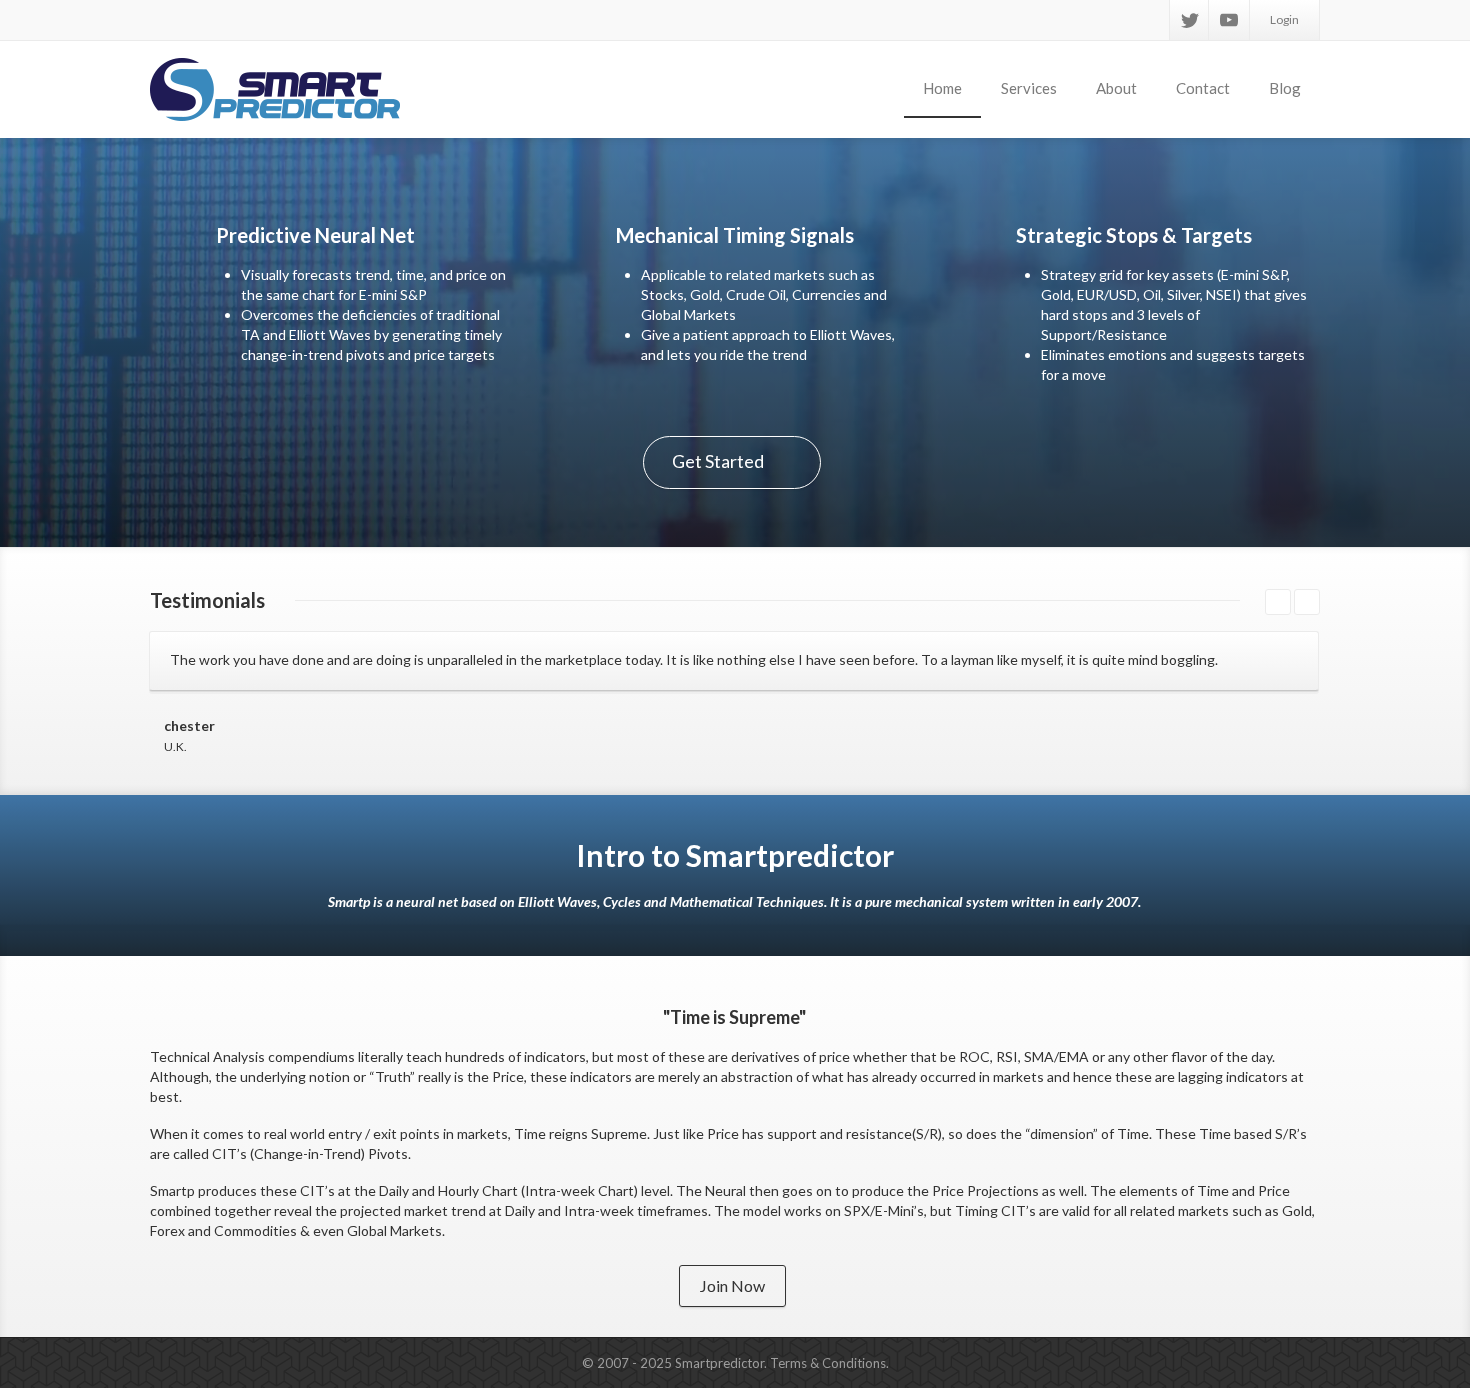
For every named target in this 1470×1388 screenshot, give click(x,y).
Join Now (732, 1285)
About (1116, 88)
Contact (1203, 88)
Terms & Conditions (828, 1363)
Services (1029, 88)
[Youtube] (1229, 20)
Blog (1285, 88)
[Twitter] (1190, 20)
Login (1284, 19)
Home (942, 88)
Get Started (718, 461)
